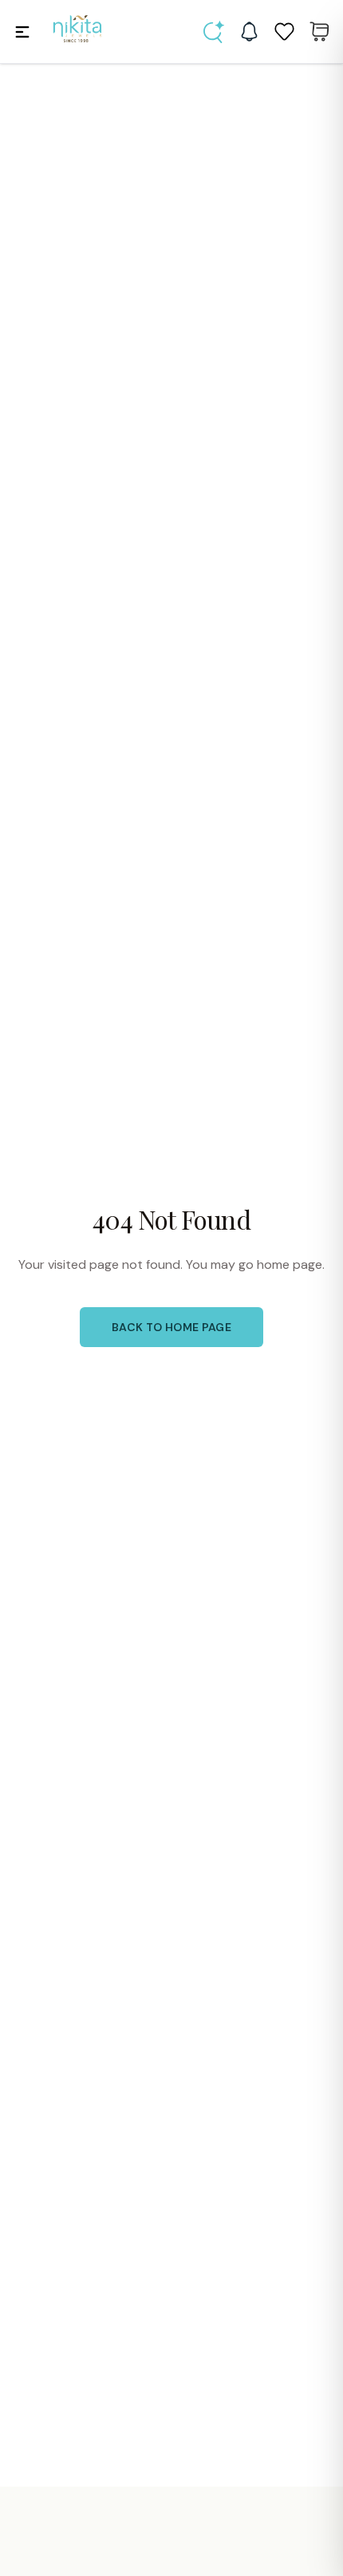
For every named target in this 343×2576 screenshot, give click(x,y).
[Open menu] (22, 32)
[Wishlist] (284, 32)
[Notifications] (249, 32)
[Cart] (319, 32)
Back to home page (171, 1327)
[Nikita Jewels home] (77, 29)
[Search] (214, 32)
